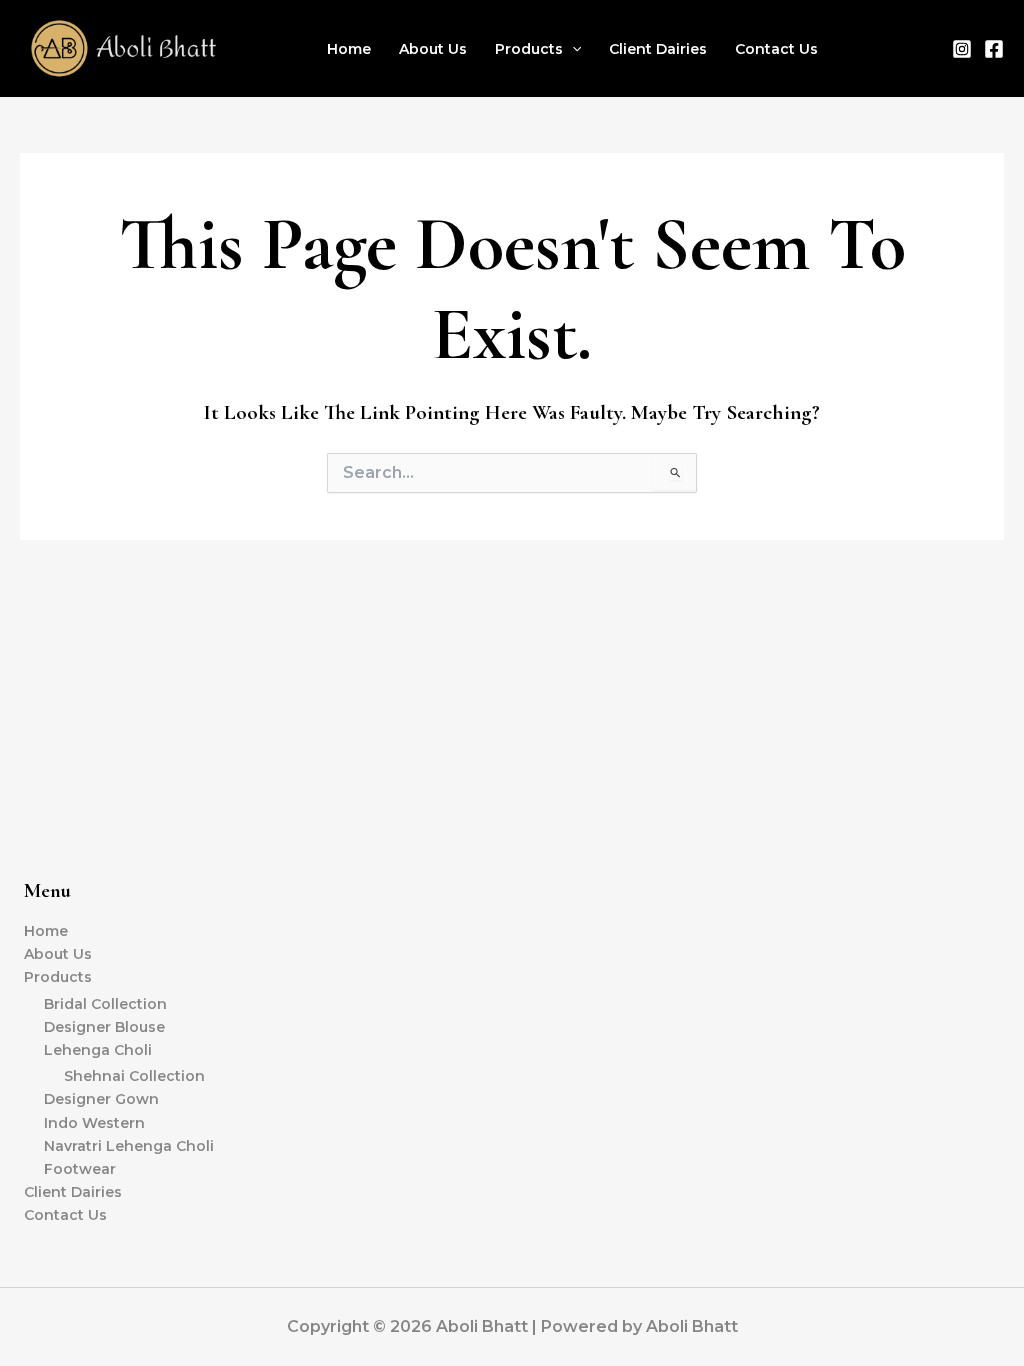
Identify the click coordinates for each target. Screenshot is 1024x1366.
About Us (433, 49)
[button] (572, 49)
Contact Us (776, 49)
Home (349, 49)
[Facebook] (994, 49)
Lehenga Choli (98, 1050)
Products (529, 49)
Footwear (80, 1169)
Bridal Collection (105, 1004)
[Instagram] (962, 49)
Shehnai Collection (134, 1076)
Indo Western (94, 1123)
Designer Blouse (104, 1027)
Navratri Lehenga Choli (129, 1146)
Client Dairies (658, 49)
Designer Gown (101, 1099)
